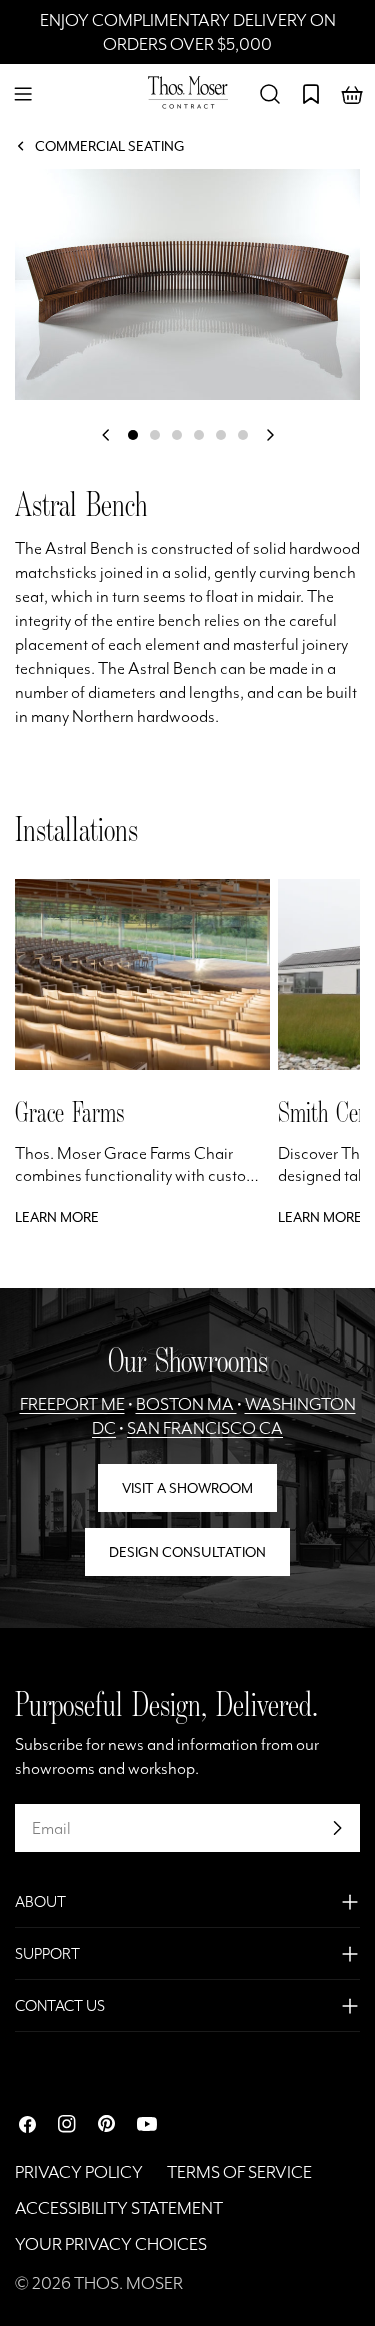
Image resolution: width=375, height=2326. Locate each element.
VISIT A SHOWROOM (187, 1488)
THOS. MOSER (128, 2283)
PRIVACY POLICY (79, 2172)
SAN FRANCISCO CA (205, 1428)
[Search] (270, 94)
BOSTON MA (186, 1404)
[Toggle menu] (23, 94)
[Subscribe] (337, 1828)
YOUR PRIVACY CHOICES (111, 2244)
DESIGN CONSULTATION (187, 1552)
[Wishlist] (311, 94)
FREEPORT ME (72, 1404)
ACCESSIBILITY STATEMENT (119, 2208)
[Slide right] (270, 435)
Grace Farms (69, 1112)
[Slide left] (106, 435)
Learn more (57, 1217)
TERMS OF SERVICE (239, 2172)
